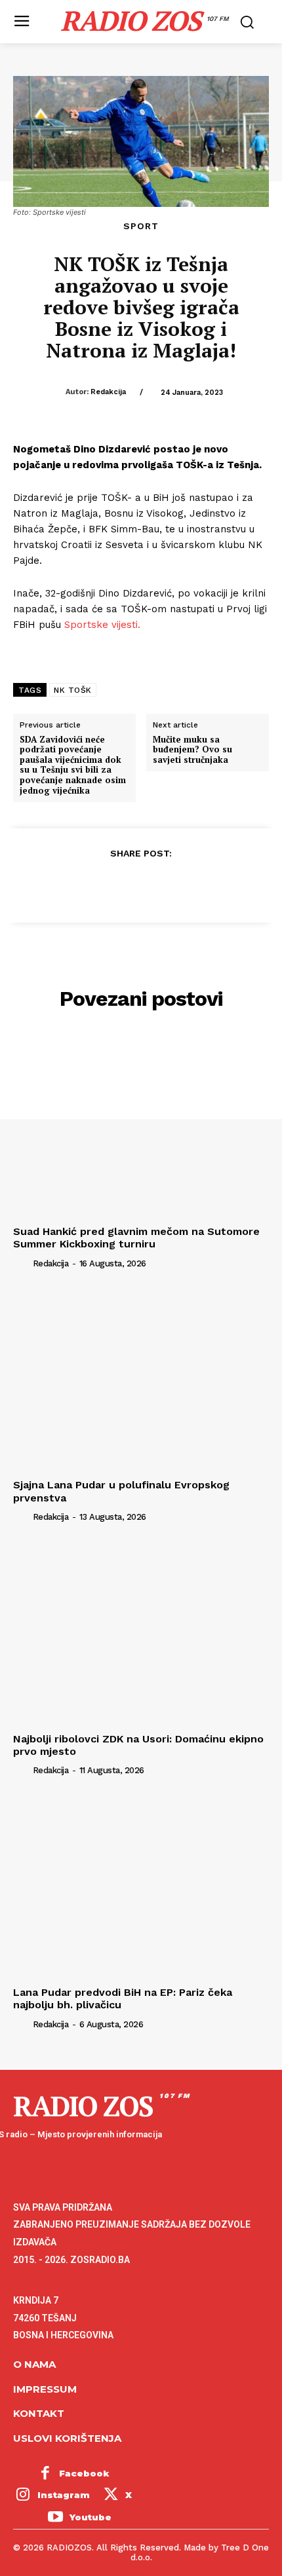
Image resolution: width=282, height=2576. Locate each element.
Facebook (84, 2473)
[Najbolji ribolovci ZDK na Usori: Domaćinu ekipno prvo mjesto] (141, 1633)
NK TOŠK (73, 690)
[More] (201, 885)
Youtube (91, 2517)
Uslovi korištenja (67, 2438)
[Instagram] (23, 2496)
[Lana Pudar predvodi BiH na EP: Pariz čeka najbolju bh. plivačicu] (141, 1886)
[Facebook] (80, 885)
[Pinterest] (140, 885)
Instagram (64, 2495)
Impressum (45, 2389)
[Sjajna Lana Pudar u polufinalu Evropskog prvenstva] (141, 1379)
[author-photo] (22, 1262)
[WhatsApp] (171, 885)
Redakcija (108, 392)
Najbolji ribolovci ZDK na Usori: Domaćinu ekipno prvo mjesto (138, 1745)
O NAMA (34, 2364)
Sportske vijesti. (104, 625)
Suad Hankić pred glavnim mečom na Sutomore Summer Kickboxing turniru (136, 1238)
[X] (110, 885)
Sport (141, 226)
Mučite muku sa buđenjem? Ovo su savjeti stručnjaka (192, 750)
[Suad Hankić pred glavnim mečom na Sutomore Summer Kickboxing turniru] (141, 1125)
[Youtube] (55, 2518)
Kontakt (39, 2413)
